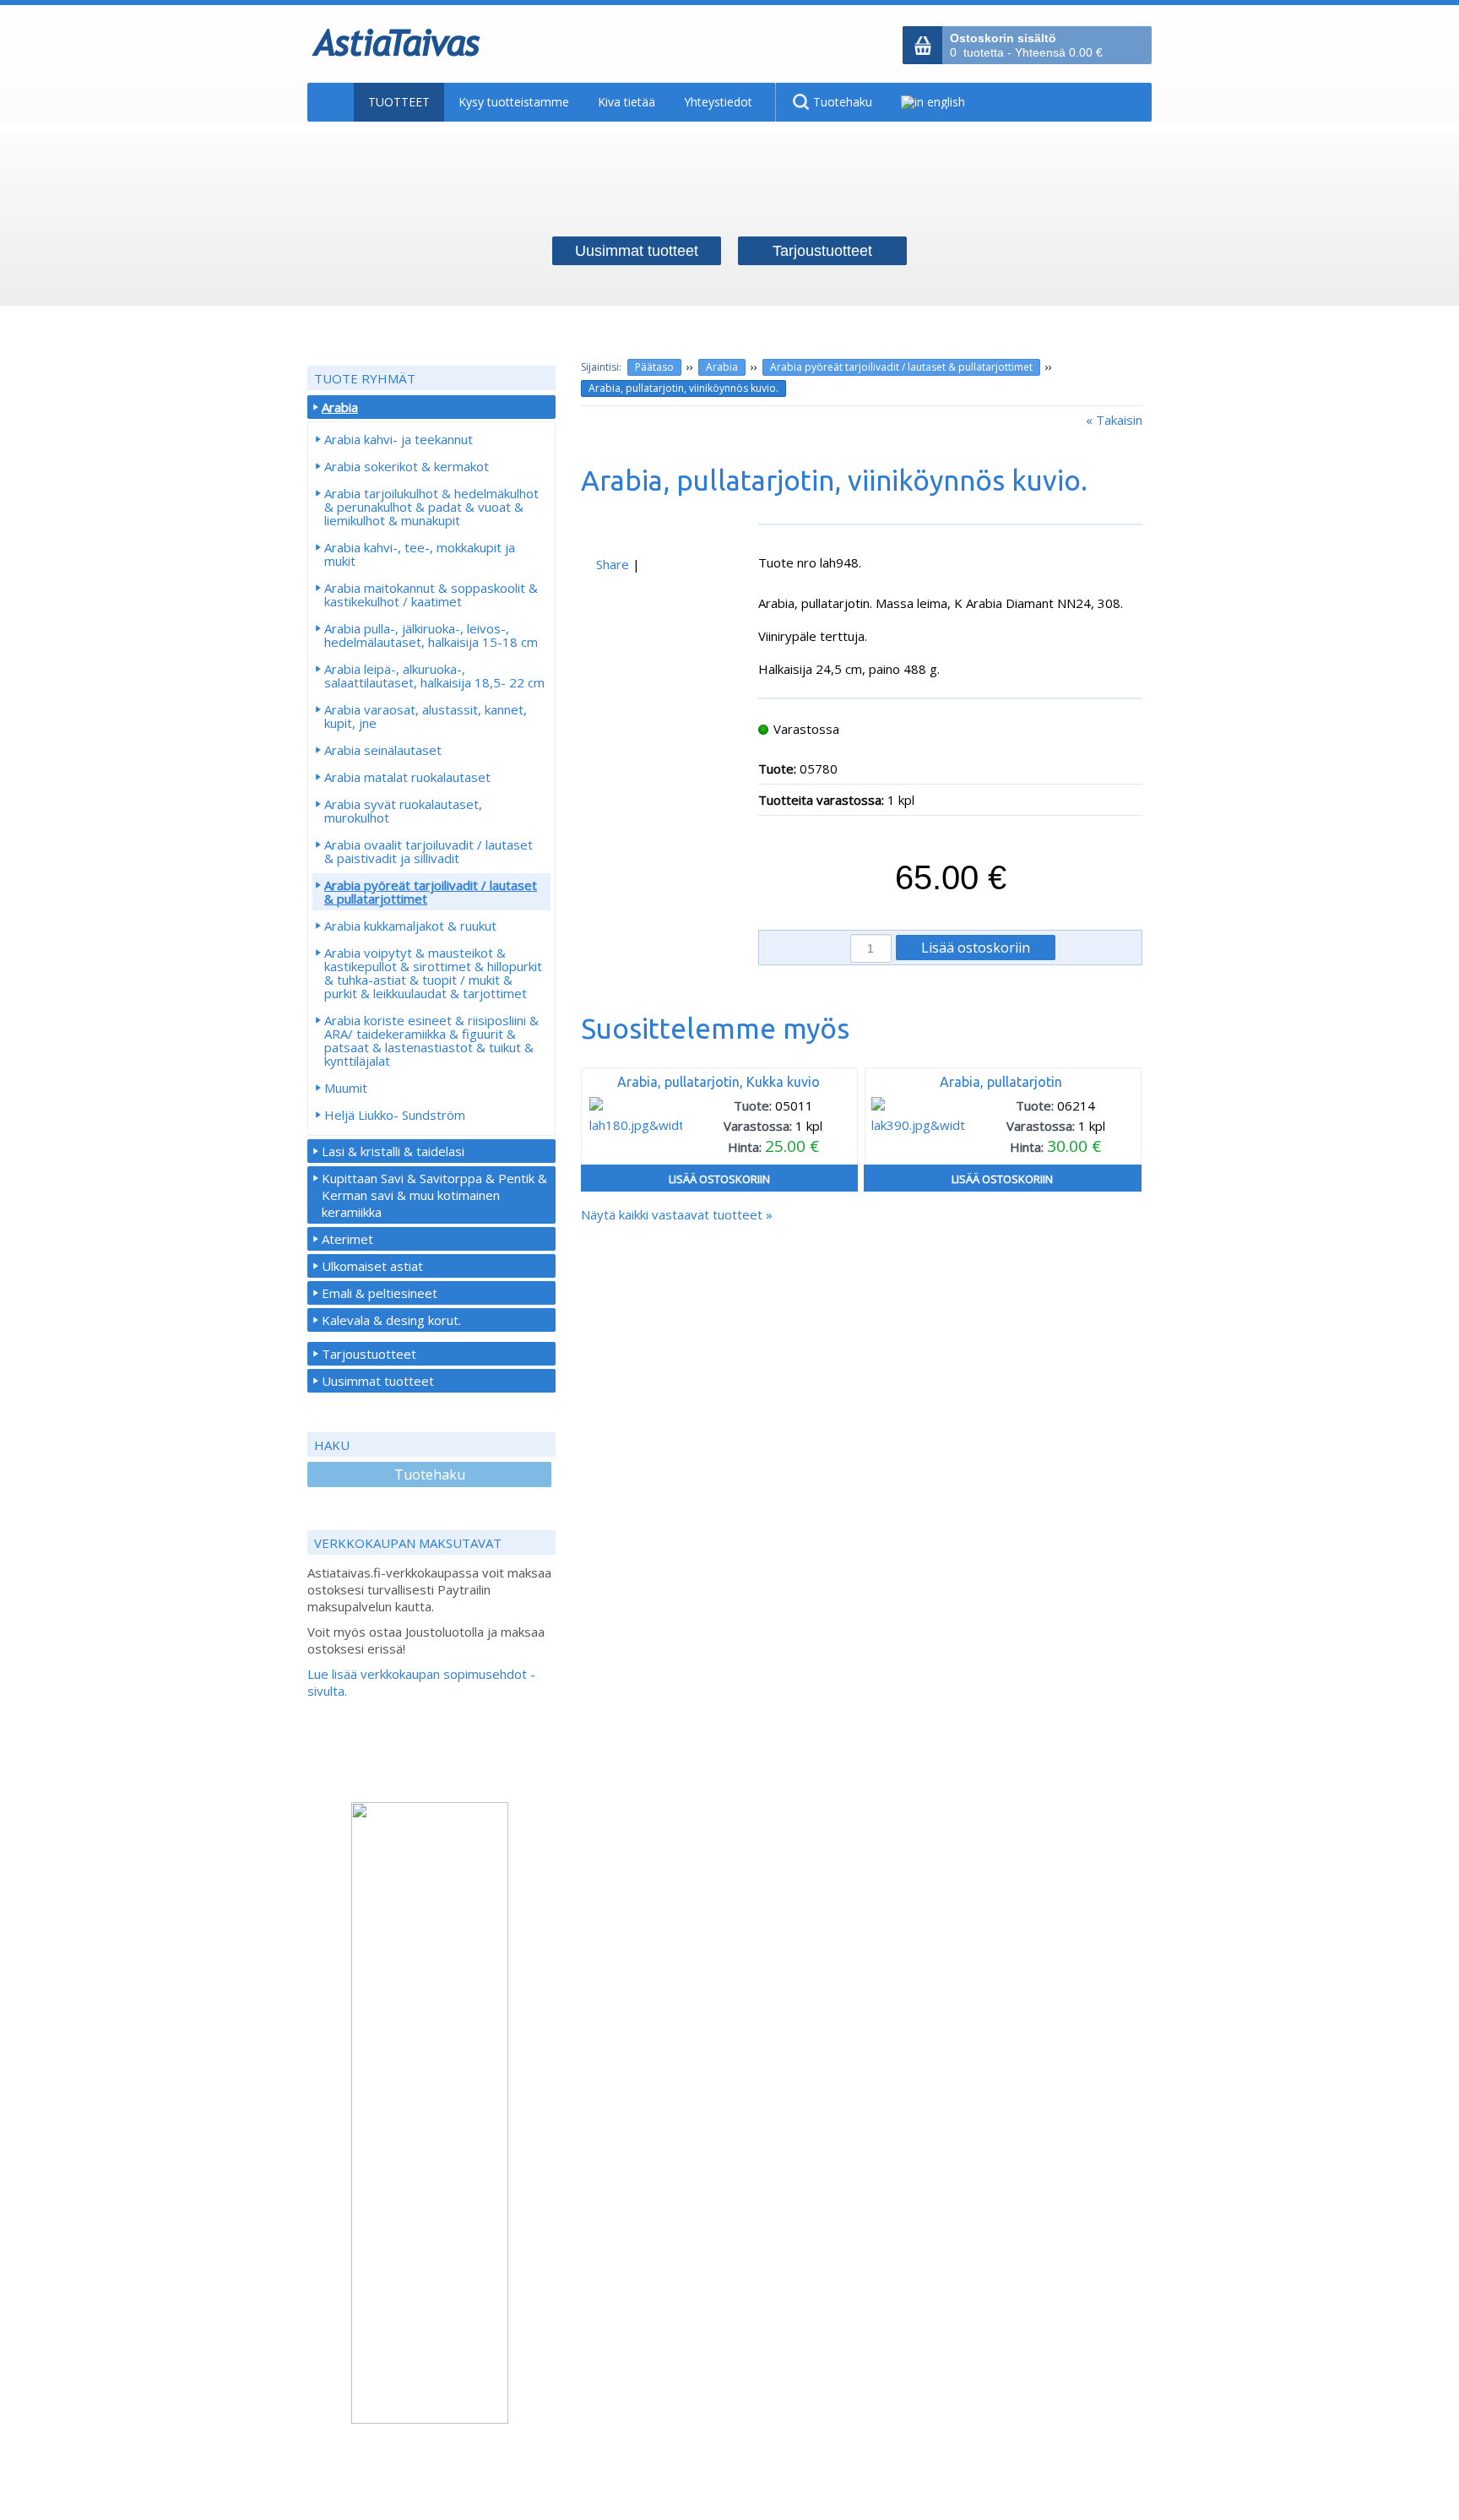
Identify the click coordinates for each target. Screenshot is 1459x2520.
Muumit (346, 1088)
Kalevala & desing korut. (391, 1320)
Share (613, 564)
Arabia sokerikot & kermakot (407, 466)
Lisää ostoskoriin (719, 1179)
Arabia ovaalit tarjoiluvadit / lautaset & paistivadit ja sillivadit (428, 851)
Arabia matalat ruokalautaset (407, 777)
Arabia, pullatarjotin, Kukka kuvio (719, 1082)
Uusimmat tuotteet (378, 1381)
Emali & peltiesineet (380, 1293)
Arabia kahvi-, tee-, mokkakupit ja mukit (420, 554)
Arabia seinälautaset (383, 750)
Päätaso (654, 367)
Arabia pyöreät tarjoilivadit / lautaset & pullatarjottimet (901, 367)
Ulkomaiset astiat (372, 1266)
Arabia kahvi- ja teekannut (399, 439)
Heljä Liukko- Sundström (395, 1115)
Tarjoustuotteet (369, 1354)
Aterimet (347, 1239)
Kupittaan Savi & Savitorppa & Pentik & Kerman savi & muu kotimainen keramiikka (434, 1195)
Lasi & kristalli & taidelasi (393, 1151)
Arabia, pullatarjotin (1001, 1082)
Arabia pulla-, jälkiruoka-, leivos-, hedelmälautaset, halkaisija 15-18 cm (431, 635)
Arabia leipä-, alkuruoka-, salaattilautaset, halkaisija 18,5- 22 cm (434, 676)
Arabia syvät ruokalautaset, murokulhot (403, 811)
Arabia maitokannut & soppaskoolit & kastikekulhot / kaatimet (431, 595)
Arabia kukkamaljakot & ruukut (410, 926)
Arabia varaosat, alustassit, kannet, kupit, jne (426, 716)
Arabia (722, 367)
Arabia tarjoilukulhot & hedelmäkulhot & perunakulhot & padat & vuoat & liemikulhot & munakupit (431, 507)
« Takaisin (1114, 420)
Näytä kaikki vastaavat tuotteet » (677, 1214)
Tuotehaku (430, 1475)
